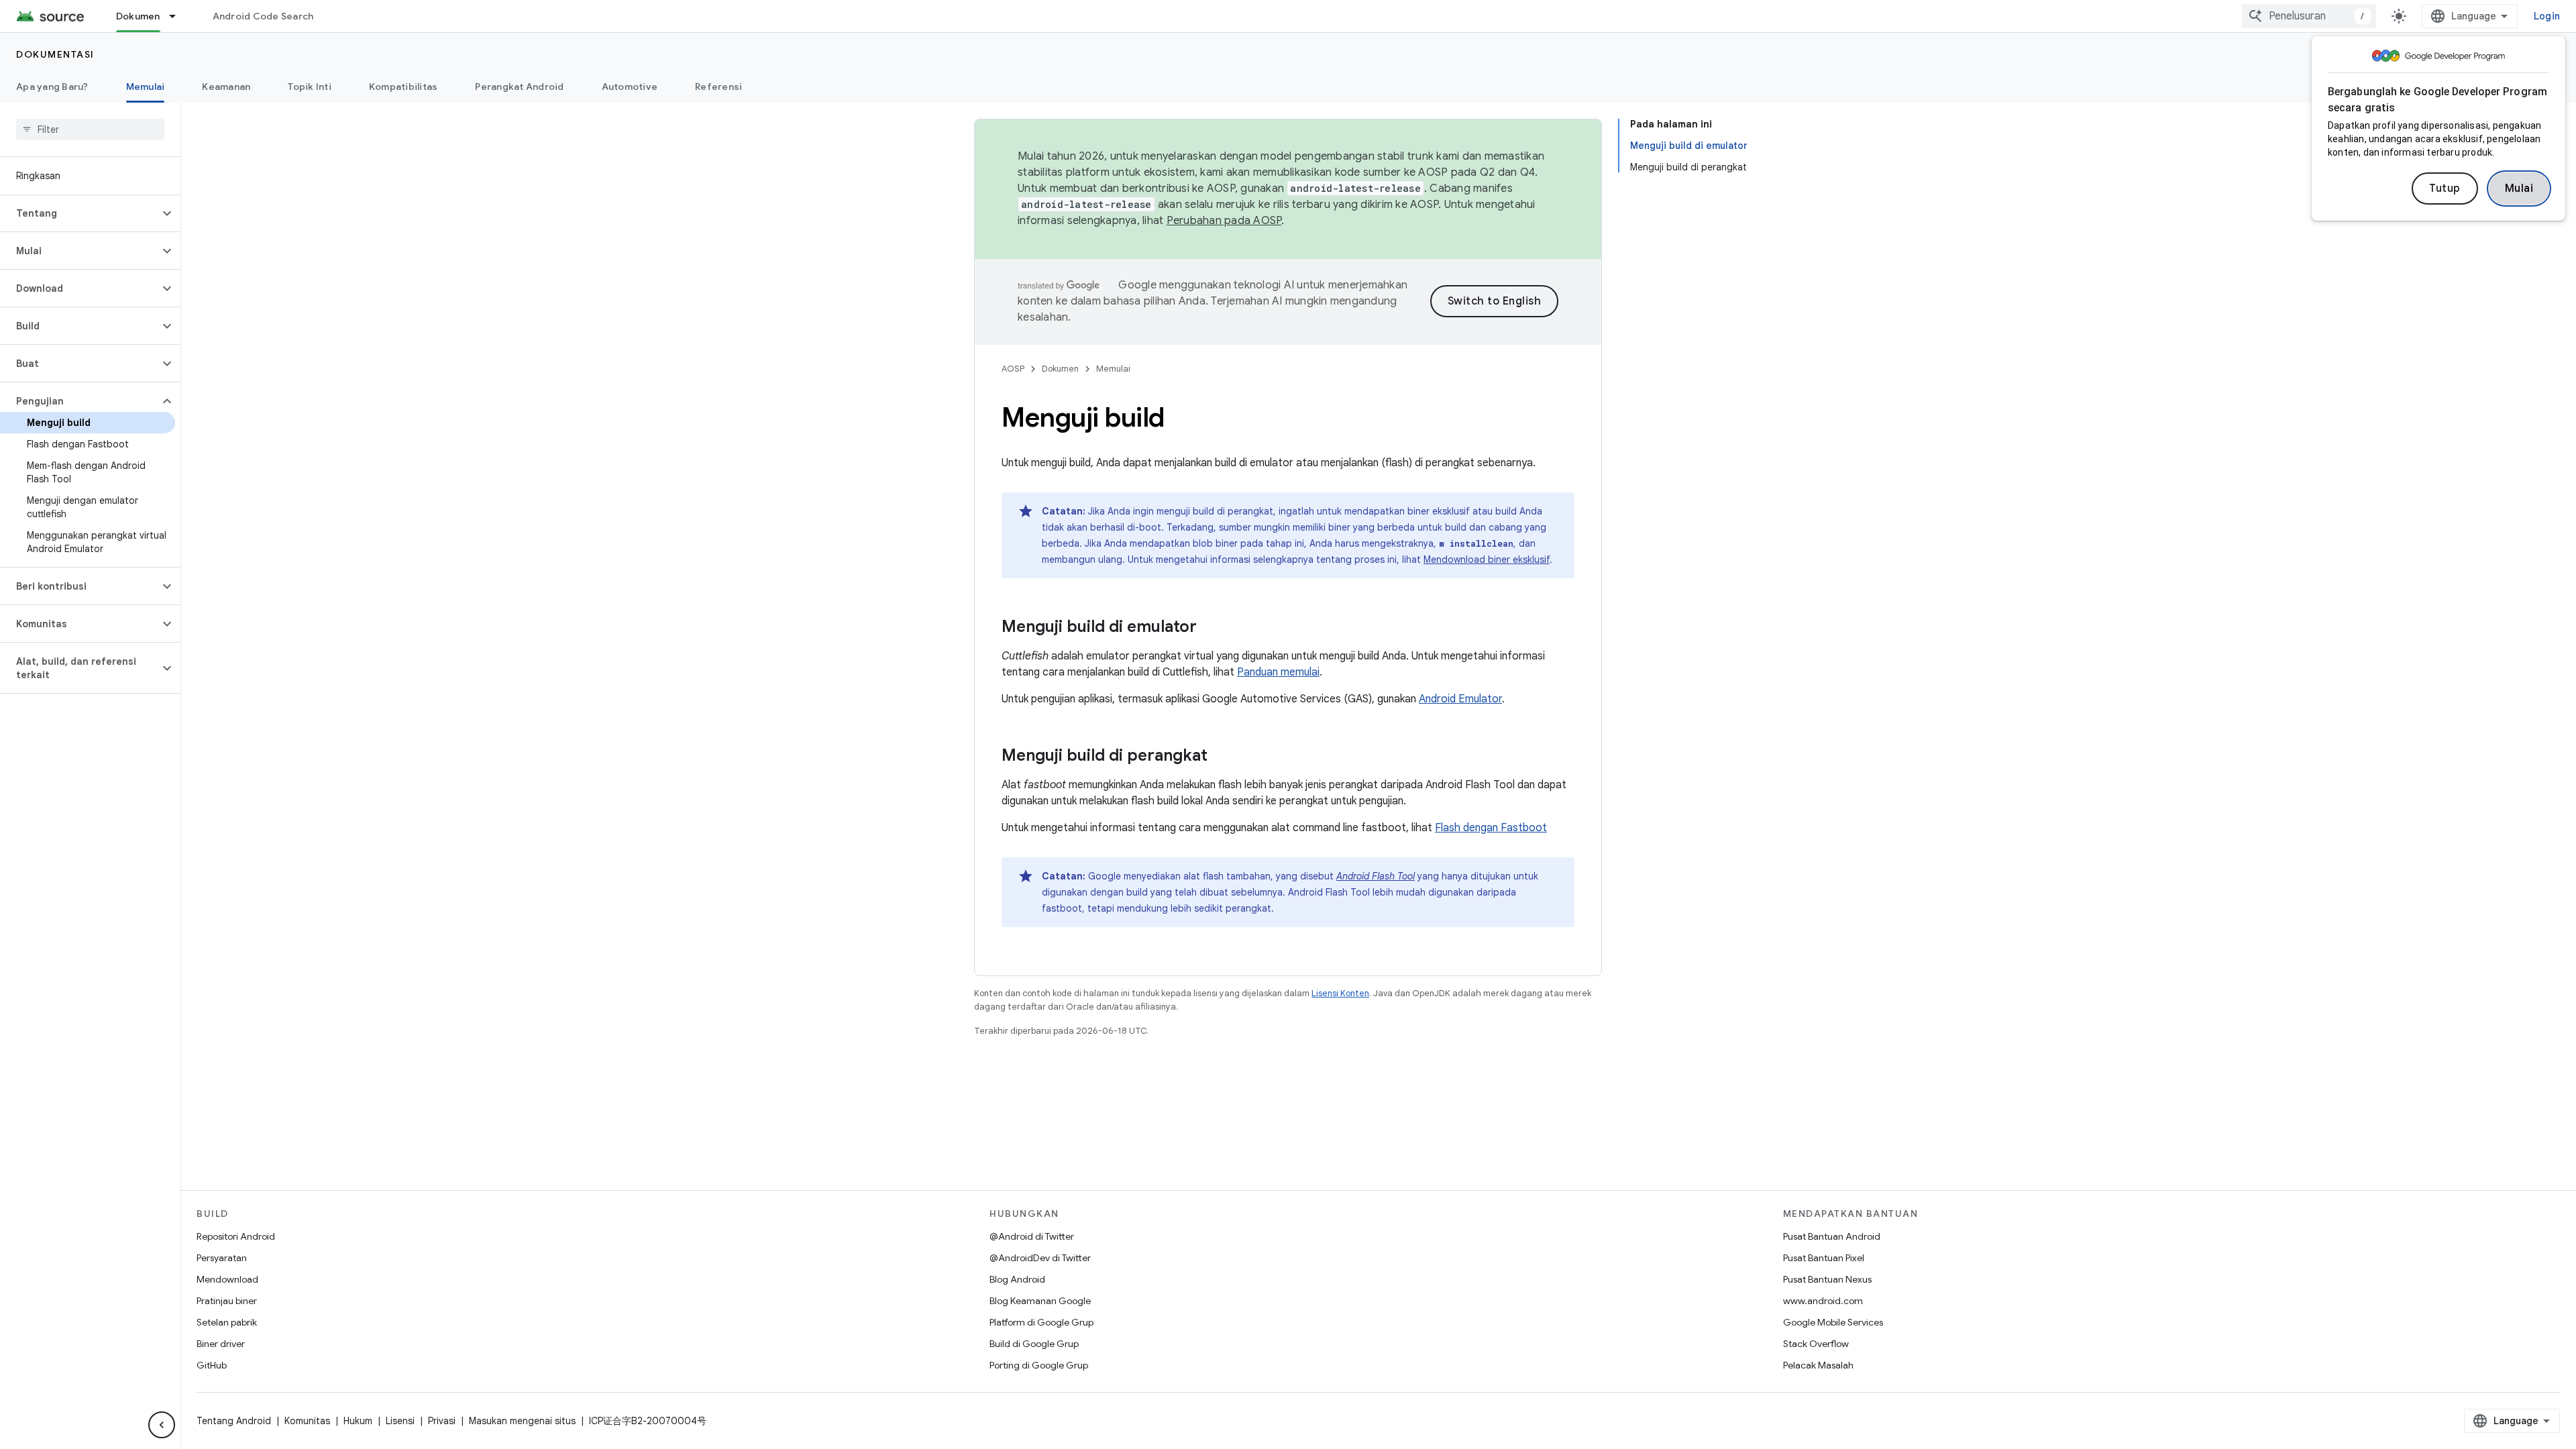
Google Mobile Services (1833, 1322)
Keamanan (226, 87)
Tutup (2445, 189)
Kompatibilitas (404, 87)
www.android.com (1823, 1301)
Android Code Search (263, 16)
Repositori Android (236, 1236)
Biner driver (221, 1344)
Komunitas (307, 1421)
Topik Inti (310, 87)
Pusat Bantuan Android (1832, 1236)
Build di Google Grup (1034, 1344)
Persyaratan (222, 1258)
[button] (79, 213)
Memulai (146, 87)
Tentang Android (234, 1421)
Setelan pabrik (227, 1322)
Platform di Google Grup (1041, 1322)
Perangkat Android (519, 87)
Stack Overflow (1816, 1344)
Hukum (358, 1421)
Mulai (2519, 189)
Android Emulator (1460, 699)
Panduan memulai (1278, 672)
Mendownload (227, 1279)
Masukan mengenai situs (522, 1421)
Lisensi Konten (1340, 993)
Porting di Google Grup (1039, 1365)
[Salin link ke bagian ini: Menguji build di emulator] (1210, 628)
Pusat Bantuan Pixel (1824, 1258)
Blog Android (1017, 1279)
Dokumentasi (55, 54)
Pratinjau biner (227, 1301)
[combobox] (2309, 16)
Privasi (442, 1421)
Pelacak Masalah (1818, 1365)
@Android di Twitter (1032, 1236)
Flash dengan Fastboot (1491, 828)
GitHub (212, 1365)
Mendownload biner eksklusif (1487, 559)
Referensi (718, 87)
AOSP (1013, 369)
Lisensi (400, 1421)
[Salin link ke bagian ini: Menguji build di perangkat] (1221, 757)
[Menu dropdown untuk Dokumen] (178, 16)
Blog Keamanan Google (1040, 1301)
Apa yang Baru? (52, 87)
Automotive (630, 87)
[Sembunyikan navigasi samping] (162, 1425)
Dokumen (138, 16)
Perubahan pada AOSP (1224, 221)
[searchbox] (90, 129)
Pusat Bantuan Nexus (1827, 1279)
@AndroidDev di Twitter (1040, 1258)
